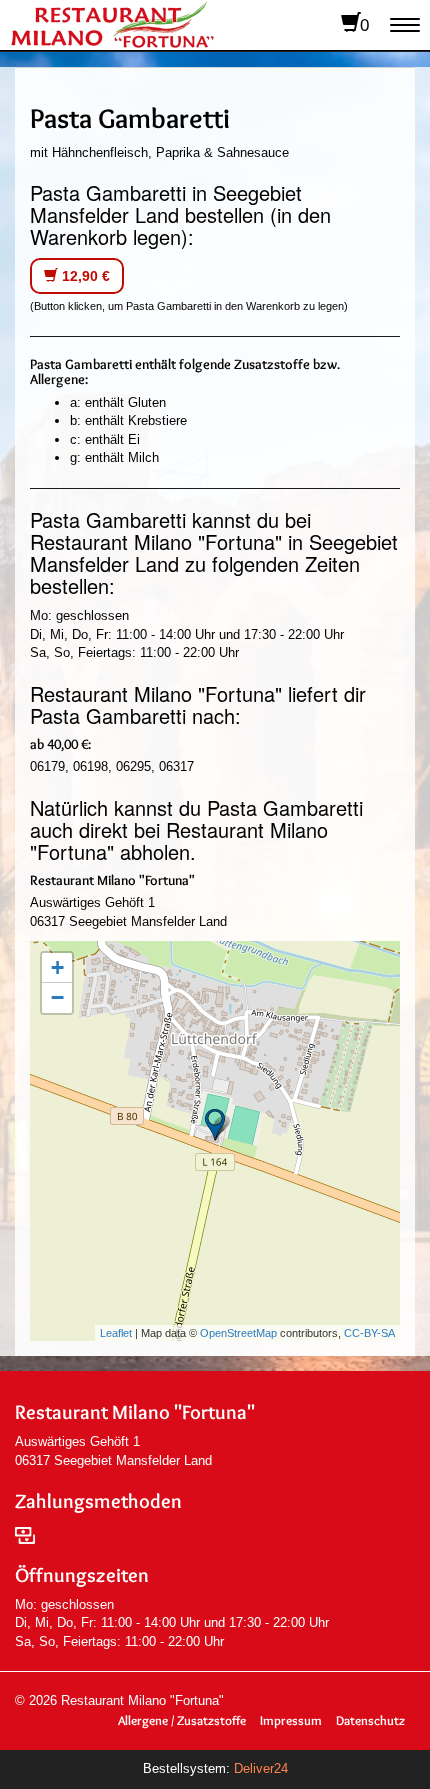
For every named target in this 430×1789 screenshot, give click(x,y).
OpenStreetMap (238, 1333)
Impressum (291, 1720)
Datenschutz (370, 1720)
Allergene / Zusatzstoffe (182, 1720)
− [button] (57, 997)
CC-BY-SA (369, 1333)
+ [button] (57, 967)
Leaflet (116, 1333)
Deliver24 (261, 1768)
